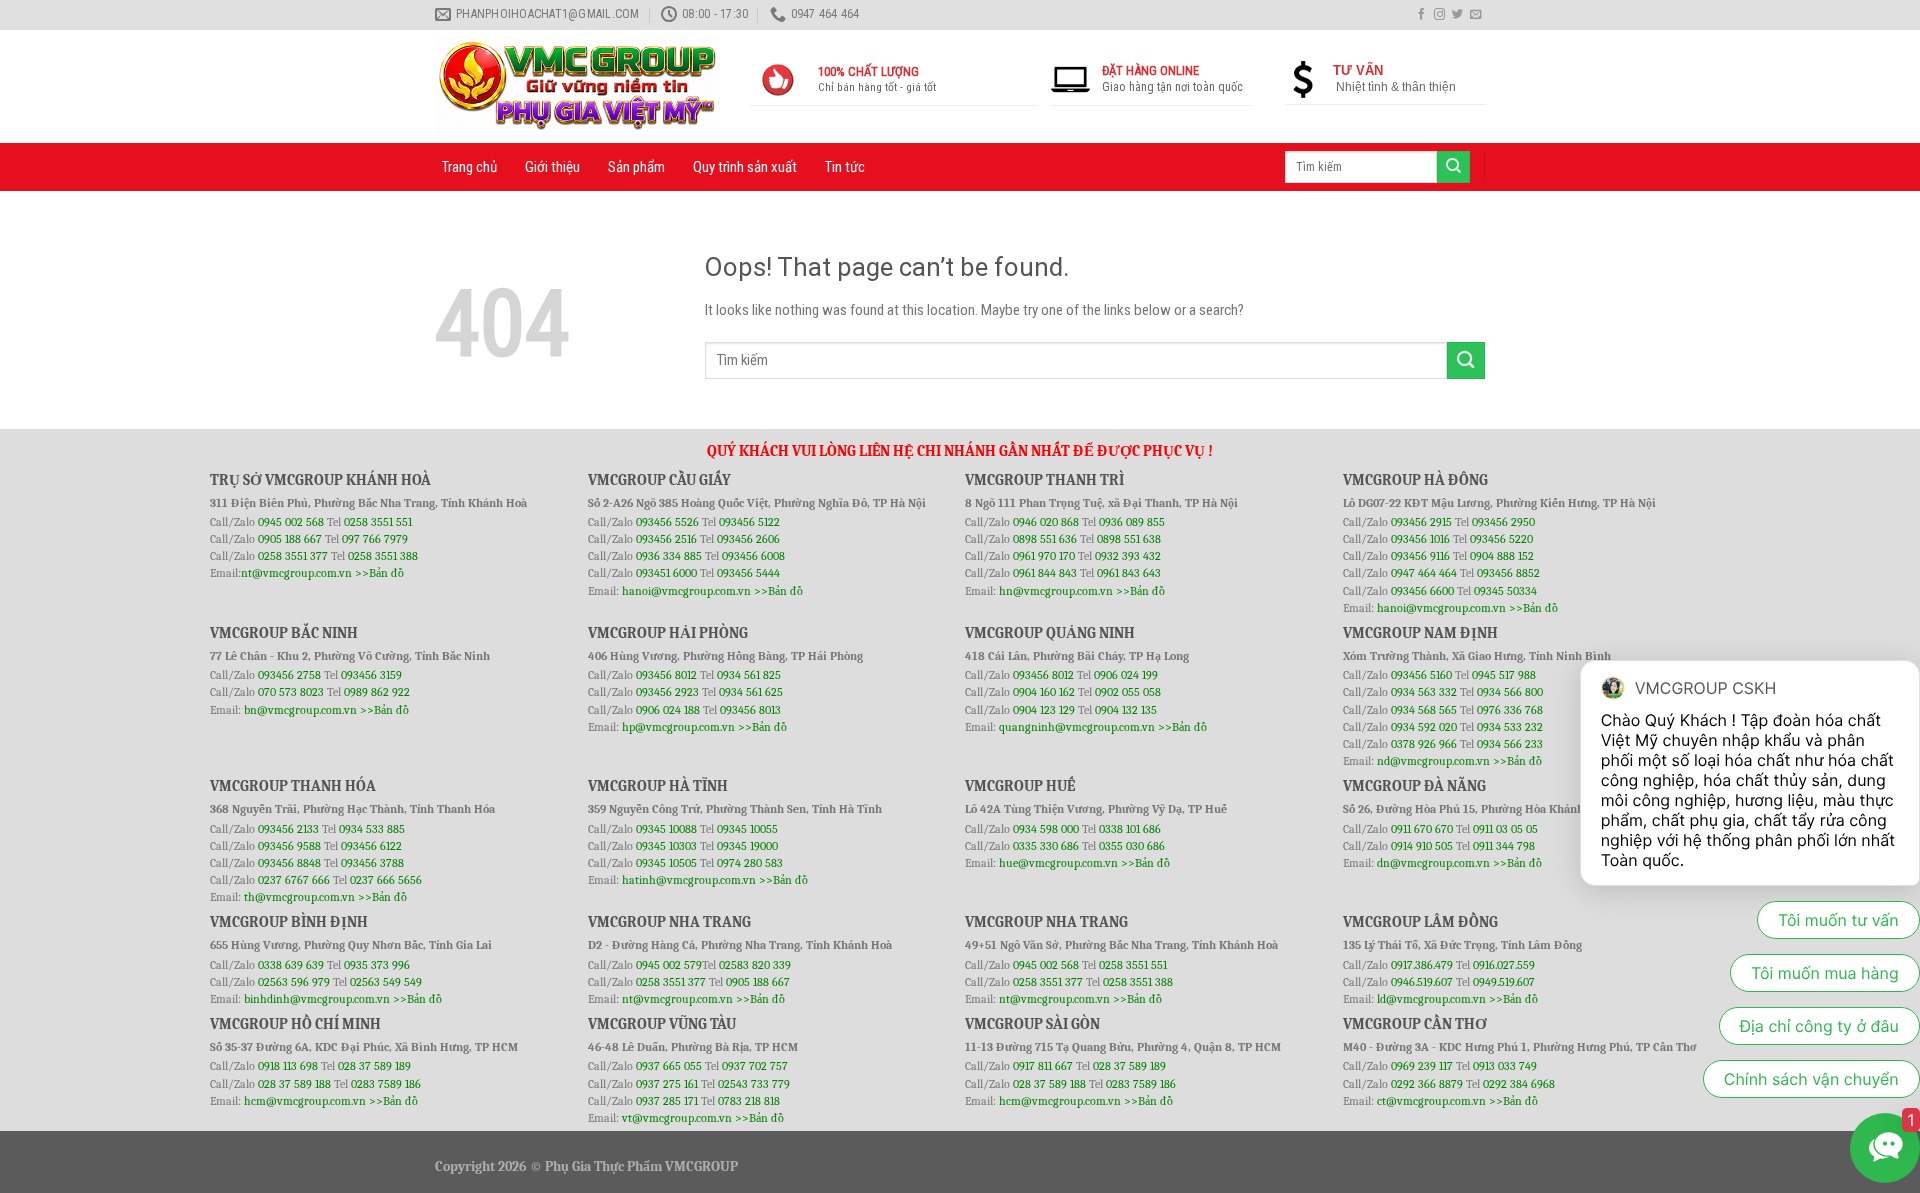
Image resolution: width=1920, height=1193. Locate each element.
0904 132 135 (1126, 710)
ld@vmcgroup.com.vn (1431, 999)
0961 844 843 (1045, 573)
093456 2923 (669, 692)
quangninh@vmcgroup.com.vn (1077, 727)
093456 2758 (289, 675)
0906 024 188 (669, 710)
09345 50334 (1505, 591)
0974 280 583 (750, 863)
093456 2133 (288, 829)
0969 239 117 (1423, 1066)
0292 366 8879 (1428, 1084)
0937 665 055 (670, 1066)
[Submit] (1466, 360)
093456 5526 (669, 522)
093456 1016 (1420, 539)
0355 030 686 (1132, 846)
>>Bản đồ (379, 573)
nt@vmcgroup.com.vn (296, 573)
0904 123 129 (1045, 710)
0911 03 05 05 (1505, 829)
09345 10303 (666, 846)
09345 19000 (747, 846)
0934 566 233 (1510, 744)
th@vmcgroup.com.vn (299, 897)
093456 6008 (753, 556)
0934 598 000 (1047, 829)
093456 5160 (1423, 675)
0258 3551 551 (378, 522)
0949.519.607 (1504, 982)
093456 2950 (1503, 522)
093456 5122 (749, 522)
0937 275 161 (667, 1084)
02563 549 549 (386, 982)
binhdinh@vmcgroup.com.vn (317, 999)
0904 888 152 (1502, 556)
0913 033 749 (1505, 1066)
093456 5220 (1501, 539)
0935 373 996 (377, 965)
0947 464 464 (1424, 573)
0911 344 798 (1504, 846)
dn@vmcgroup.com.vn (1433, 863)
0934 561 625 (751, 692)
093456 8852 (1508, 573)
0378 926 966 (1425, 744)
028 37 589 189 (374, 1066)
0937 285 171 (667, 1101)
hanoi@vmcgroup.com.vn (686, 591)
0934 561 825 (749, 675)
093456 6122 (371, 846)
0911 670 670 (1423, 829)
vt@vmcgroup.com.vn (677, 1118)
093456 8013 (750, 710)
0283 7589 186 (386, 1084)
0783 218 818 (749, 1101)
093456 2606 (748, 539)
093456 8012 (666, 675)
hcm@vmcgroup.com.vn (305, 1101)
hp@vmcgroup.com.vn (678, 727)
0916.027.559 (1504, 965)
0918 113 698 (289, 1066)
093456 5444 (748, 573)
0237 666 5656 (386, 880)
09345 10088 (666, 829)
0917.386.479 (1423, 965)
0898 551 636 (1046, 539)
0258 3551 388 (383, 556)
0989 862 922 (377, 692)
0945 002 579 (669, 965)
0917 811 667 (1044, 1066)
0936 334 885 (669, 556)
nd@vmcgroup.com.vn (1433, 761)
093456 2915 (1421, 522)
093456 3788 (372, 863)
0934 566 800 (1510, 692)
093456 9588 (289, 846)
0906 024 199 (1126, 675)
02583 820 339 (755, 965)
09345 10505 (666, 863)
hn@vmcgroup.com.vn (1056, 591)
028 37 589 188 (294, 1084)
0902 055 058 (1128, 692)
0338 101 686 (1130, 829)
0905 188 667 (291, 539)
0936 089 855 (1132, 522)
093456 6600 (1422, 591)
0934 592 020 (1425, 727)
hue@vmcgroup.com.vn (1058, 863)
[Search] (1453, 167)
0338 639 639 (292, 965)
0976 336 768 (1510, 710)
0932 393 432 (1128, 556)
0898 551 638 (1129, 539)
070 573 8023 (291, 692)
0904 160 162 (1045, 692)
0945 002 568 (292, 522)
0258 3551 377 (294, 556)
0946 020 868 (1047, 522)
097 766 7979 (375, 539)
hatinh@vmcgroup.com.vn (689, 880)
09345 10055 (747, 829)
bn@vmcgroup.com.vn (300, 710)
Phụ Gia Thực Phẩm (603, 1166)
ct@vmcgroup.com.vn (1431, 1101)
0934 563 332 (1425, 692)
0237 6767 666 (295, 880)
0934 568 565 (1425, 710)
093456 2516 (666, 539)
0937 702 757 (755, 1066)
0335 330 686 (1046, 846)
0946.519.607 (1422, 982)
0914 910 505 (1422, 846)
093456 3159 (371, 675)
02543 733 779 (754, 1084)
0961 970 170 (1045, 556)
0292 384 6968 (1519, 1084)
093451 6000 (666, 573)
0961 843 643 (1129, 573)
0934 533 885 (372, 829)
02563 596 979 (294, 982)
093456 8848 (289, 863)
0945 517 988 (1504, 675)
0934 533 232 (1510, 727)
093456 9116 (1420, 556)
